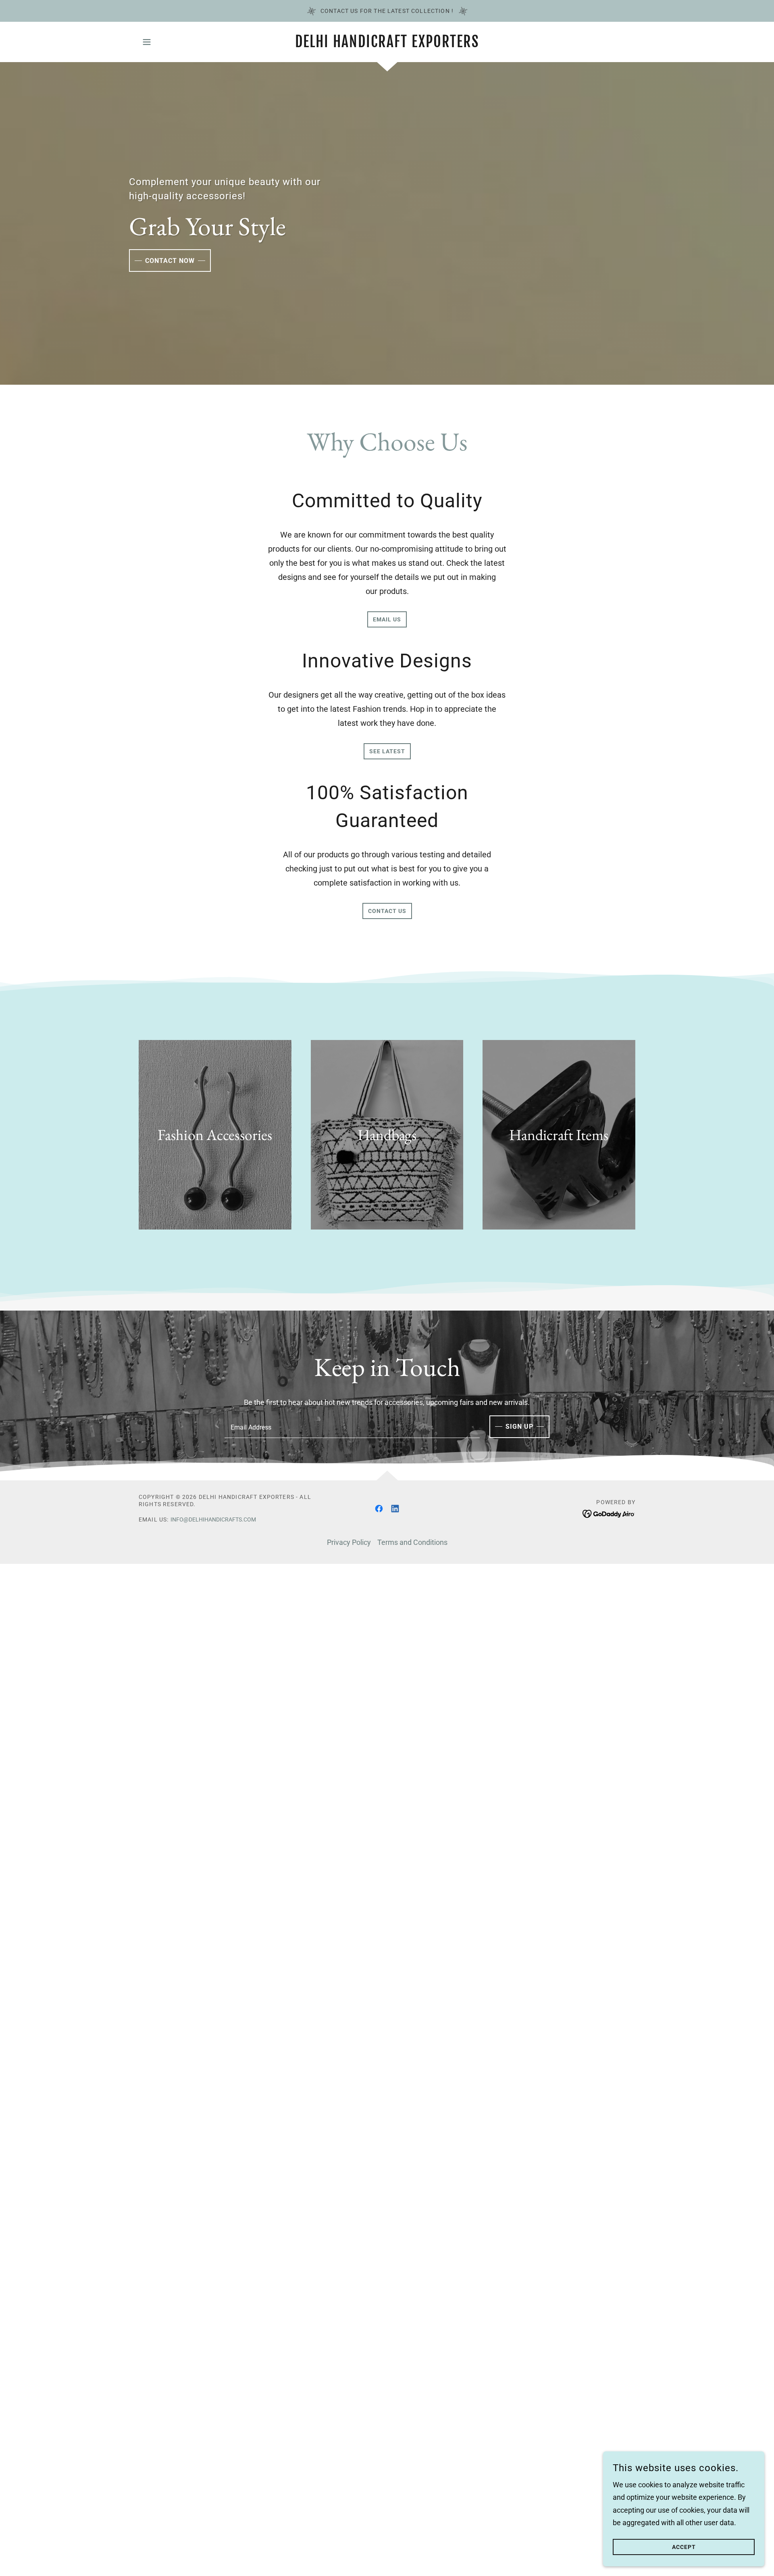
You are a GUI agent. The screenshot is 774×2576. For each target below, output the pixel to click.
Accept (684, 2547)
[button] (147, 42)
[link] (387, 45)
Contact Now (170, 261)
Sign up (519, 1427)
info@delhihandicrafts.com (213, 1519)
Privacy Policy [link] (349, 1542)
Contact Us (387, 911)
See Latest (387, 751)
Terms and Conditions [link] (412, 1542)
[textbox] (352, 1427)
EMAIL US (387, 619)
